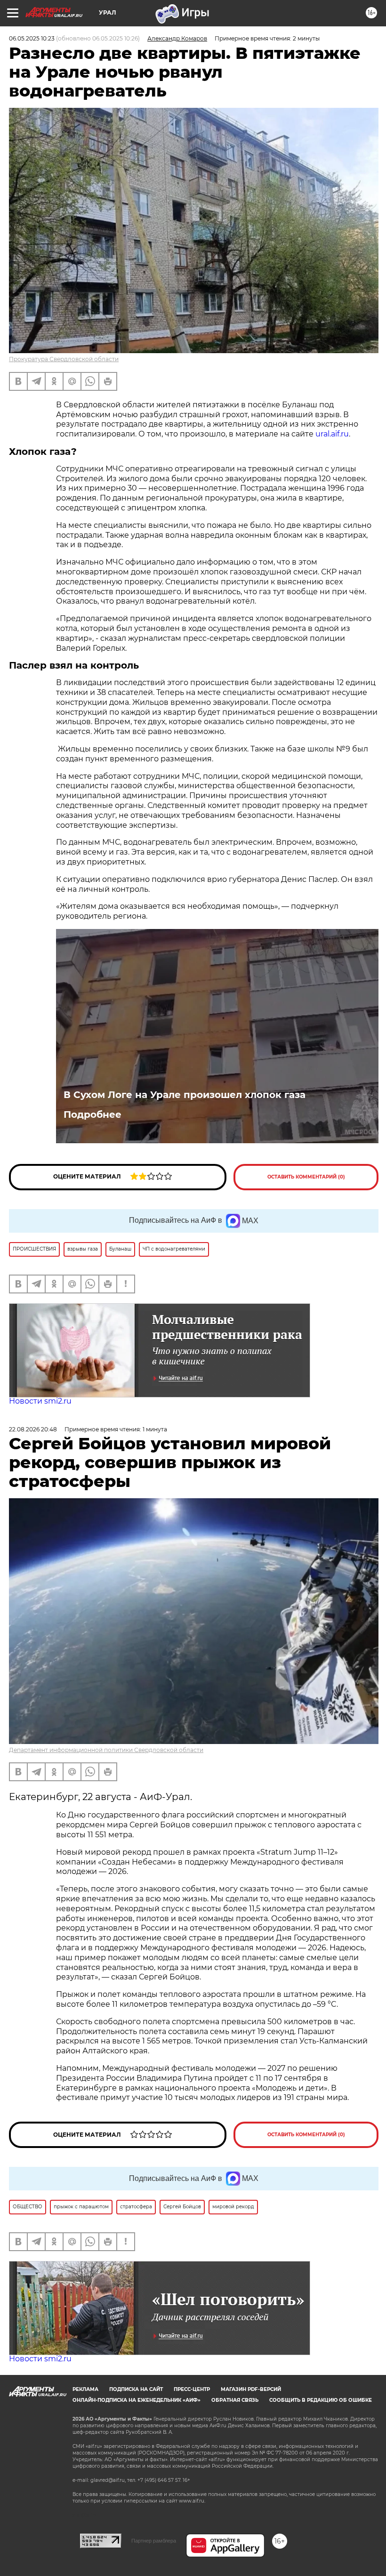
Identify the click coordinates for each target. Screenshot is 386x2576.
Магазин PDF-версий (251, 2389)
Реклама (85, 2389)
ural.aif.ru (332, 434)
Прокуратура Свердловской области (64, 359)
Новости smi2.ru (40, 1401)
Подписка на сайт (136, 2389)
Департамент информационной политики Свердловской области (106, 1750)
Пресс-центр (192, 2389)
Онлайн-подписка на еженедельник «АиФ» (137, 2400)
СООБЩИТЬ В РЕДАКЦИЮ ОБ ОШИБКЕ (321, 2400)
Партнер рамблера (154, 2541)
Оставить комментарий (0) (306, 1177)
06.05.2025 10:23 (32, 38)
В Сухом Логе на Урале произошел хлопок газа (185, 1095)
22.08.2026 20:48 (33, 1429)
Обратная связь (235, 2400)
